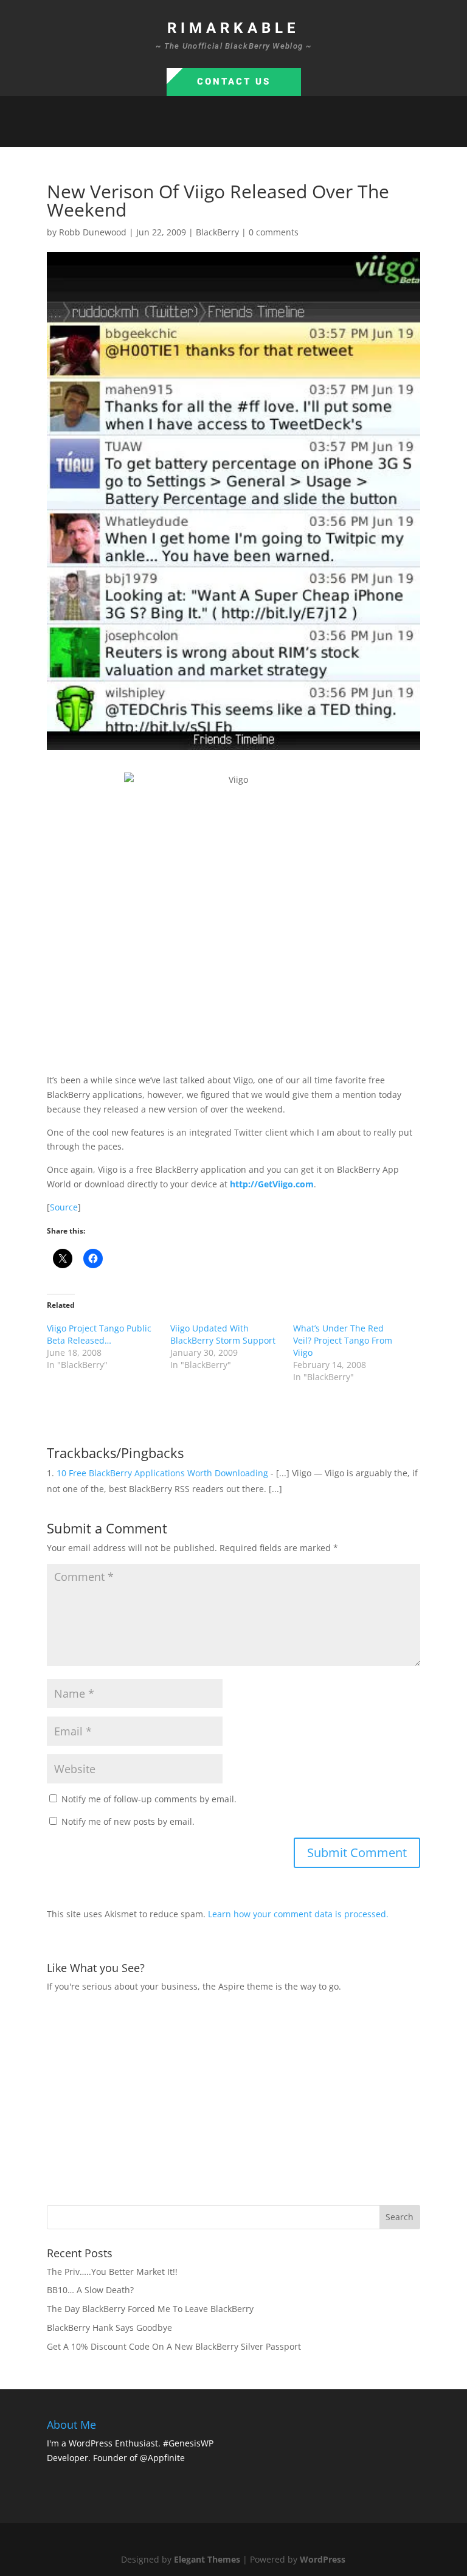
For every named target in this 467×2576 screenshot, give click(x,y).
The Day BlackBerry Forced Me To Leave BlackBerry (150, 2309)
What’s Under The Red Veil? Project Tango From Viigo (343, 1340)
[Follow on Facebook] (197, 133)
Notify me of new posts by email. (128, 1821)
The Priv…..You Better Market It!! (112, 2272)
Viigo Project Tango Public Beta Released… (99, 1334)
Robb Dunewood (93, 232)
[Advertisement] (257, 2097)
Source (64, 1207)
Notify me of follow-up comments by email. (149, 1799)
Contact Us (234, 82)
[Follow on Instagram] (246, 133)
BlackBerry (217, 232)
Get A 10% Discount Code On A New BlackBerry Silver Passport (174, 2346)
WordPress (323, 2559)
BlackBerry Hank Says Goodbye (109, 2328)
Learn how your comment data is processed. (298, 1914)
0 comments (274, 232)
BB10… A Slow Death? (90, 2290)
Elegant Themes (207, 2559)
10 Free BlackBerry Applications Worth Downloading (162, 1473)
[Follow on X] (221, 133)
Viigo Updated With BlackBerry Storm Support (223, 1334)
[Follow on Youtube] (270, 133)
